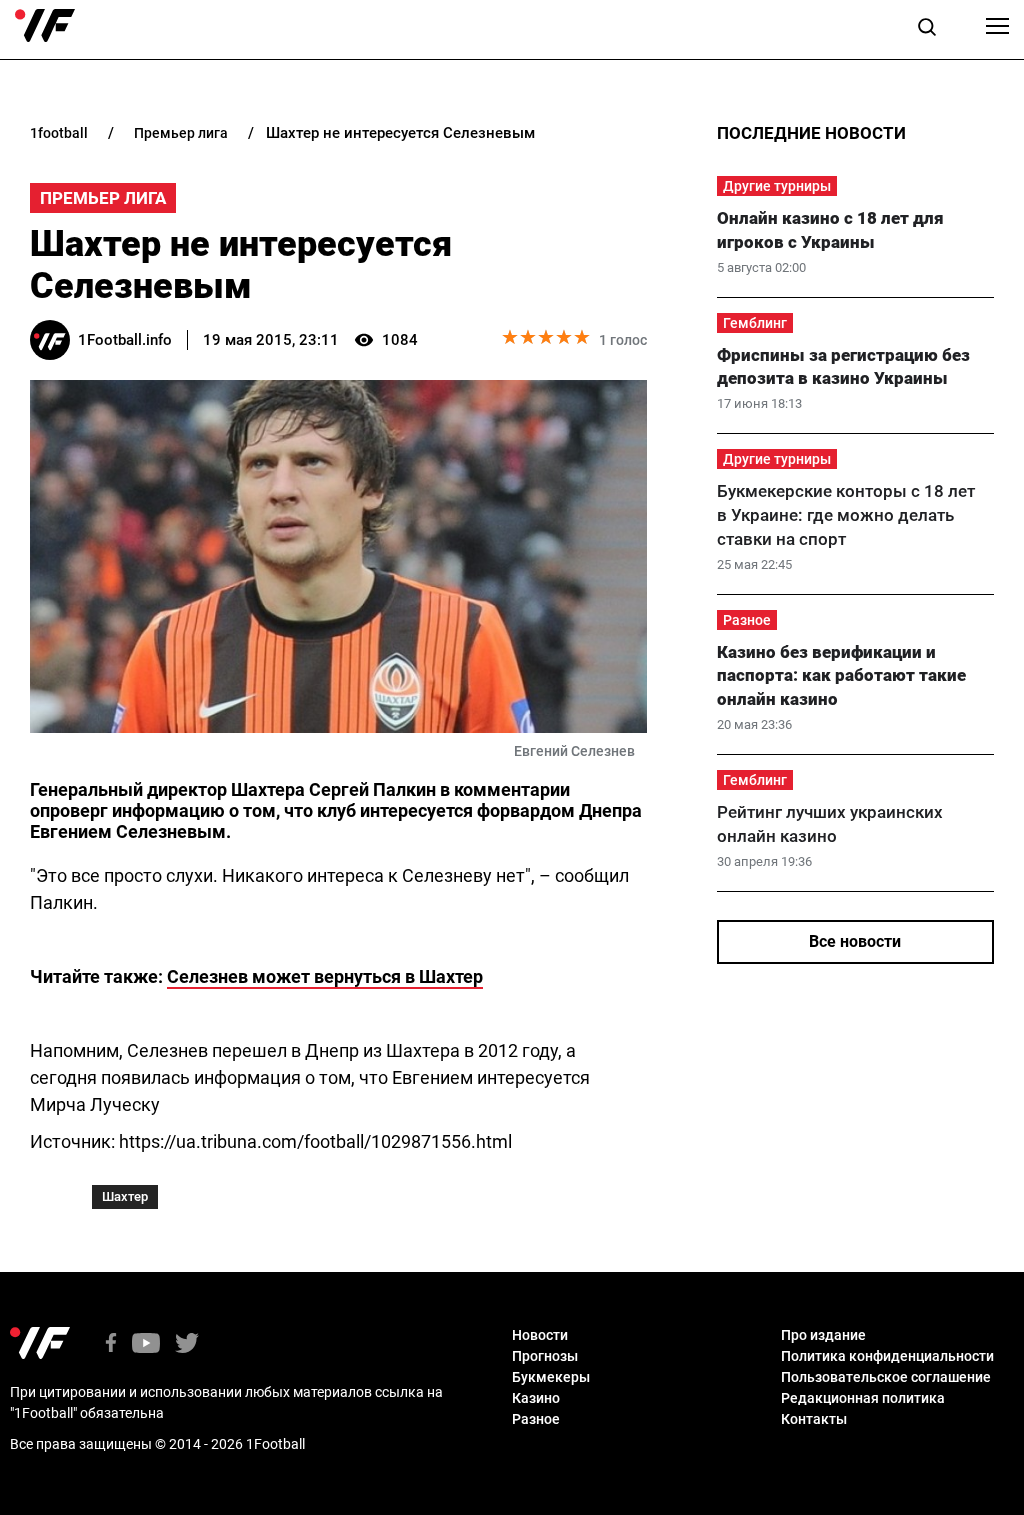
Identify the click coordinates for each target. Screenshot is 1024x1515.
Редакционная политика (863, 1398)
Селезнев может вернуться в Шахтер (325, 976)
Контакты (814, 1419)
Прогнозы (545, 1356)
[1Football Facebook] (111, 1344)
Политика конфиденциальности (887, 1356)
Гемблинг (755, 323)
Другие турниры (777, 186)
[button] (927, 30)
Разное (747, 620)
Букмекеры (551, 1377)
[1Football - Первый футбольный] (45, 26)
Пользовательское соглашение (886, 1377)
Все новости (855, 941)
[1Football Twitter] (187, 1344)
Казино (536, 1398)
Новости (540, 1335)
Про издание (823, 1335)
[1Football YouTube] (146, 1344)
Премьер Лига (103, 198)
